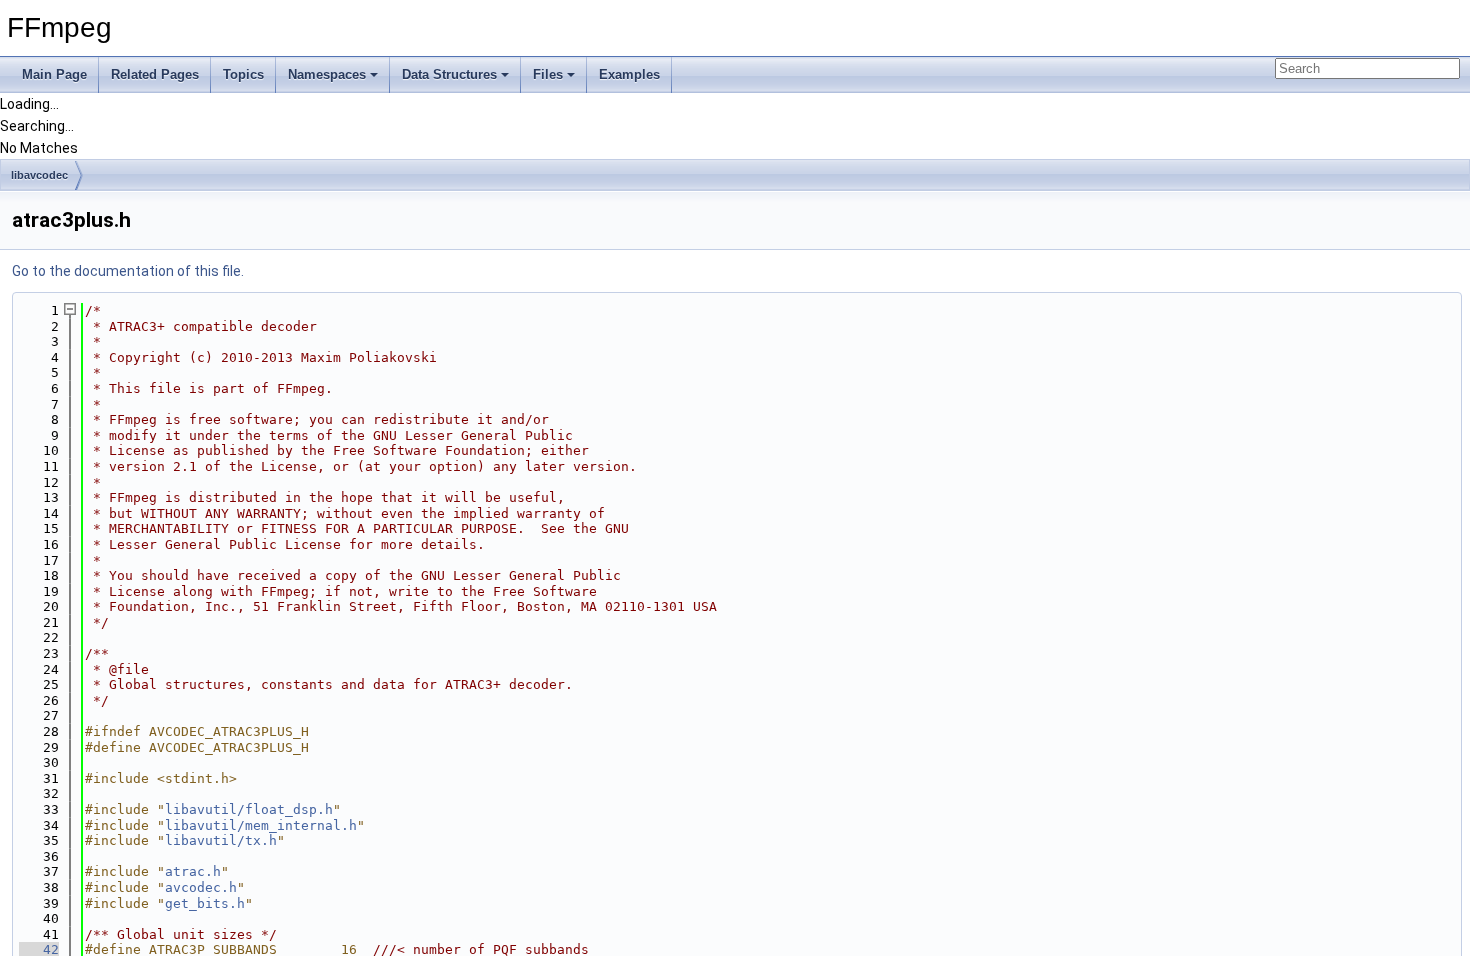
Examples (629, 74)
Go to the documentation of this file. (128, 271)
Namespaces (327, 74)
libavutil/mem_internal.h (261, 825)
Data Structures (449, 74)
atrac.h (193, 871)
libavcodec (39, 175)
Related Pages (155, 74)
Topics (243, 74)
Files (548, 74)
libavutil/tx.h (221, 840)
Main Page (54, 74)
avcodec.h (201, 887)
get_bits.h (205, 903)
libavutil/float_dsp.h (249, 809)
